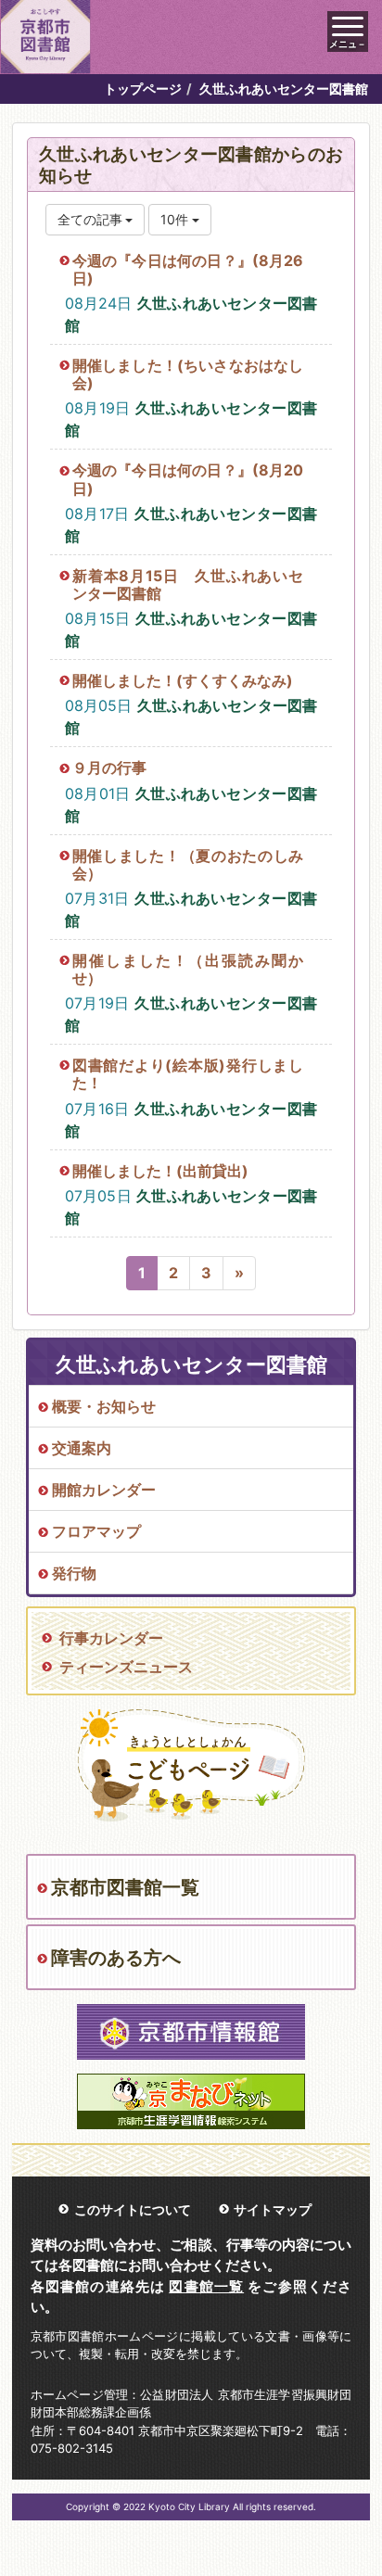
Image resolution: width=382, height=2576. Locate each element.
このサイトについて (133, 2209)
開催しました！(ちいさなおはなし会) (188, 374)
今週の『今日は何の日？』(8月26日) (188, 269)
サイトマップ (273, 2209)
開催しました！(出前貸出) (160, 1171)
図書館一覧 (206, 2286)
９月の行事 (109, 768)
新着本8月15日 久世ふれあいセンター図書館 (188, 584)
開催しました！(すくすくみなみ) (183, 680)
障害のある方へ (116, 1958)
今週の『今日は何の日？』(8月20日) (188, 479)
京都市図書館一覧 (125, 1887)
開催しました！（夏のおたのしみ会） (188, 864)
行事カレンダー (111, 1638)
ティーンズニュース (126, 1667)
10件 (176, 219)
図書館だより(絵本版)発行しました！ (188, 1074)
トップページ (143, 89)
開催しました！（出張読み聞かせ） (188, 969)
